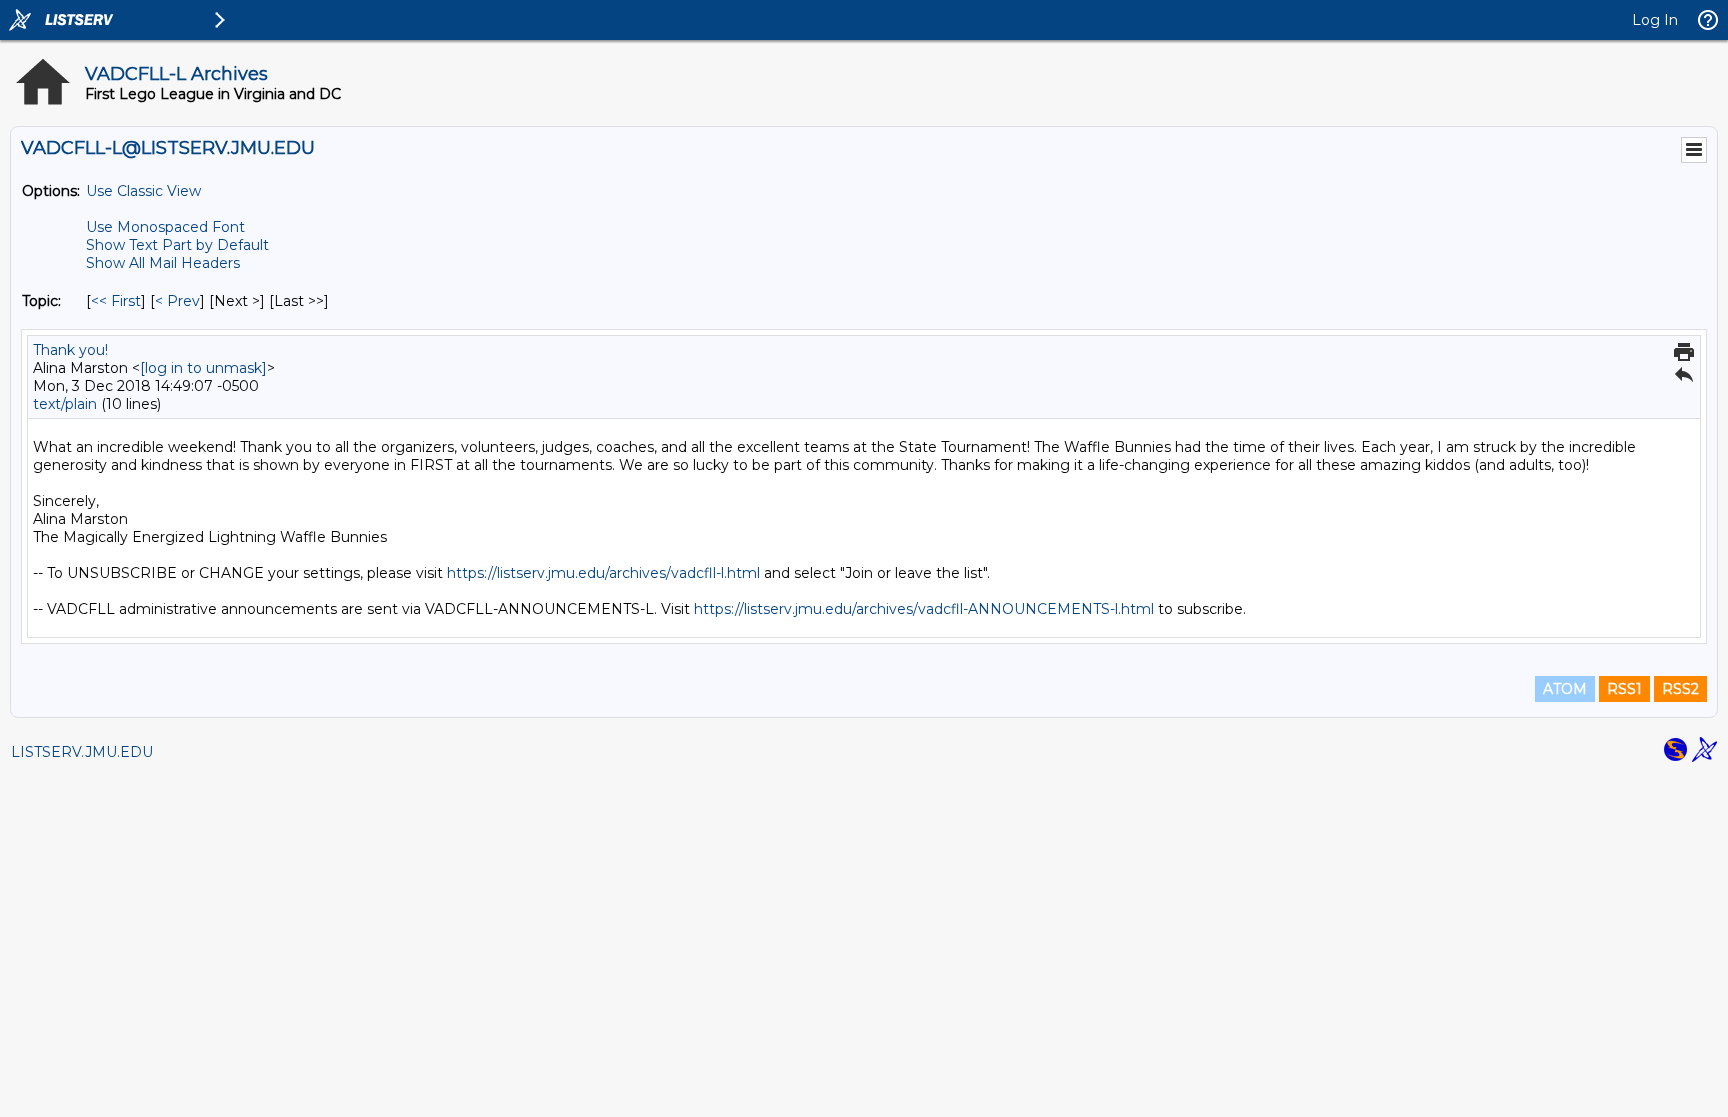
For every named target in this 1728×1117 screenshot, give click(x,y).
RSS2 (1680, 689)
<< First (116, 301)
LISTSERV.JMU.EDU (82, 752)
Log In (1655, 20)
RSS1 (1624, 689)
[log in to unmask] (203, 368)
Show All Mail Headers (163, 263)
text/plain (65, 404)
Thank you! (70, 350)
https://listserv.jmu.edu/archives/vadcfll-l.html (603, 573)
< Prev (177, 301)
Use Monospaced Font (165, 227)
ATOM (1565, 689)
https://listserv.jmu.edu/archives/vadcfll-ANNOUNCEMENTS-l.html (924, 609)
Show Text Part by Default (177, 245)
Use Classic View (143, 191)
